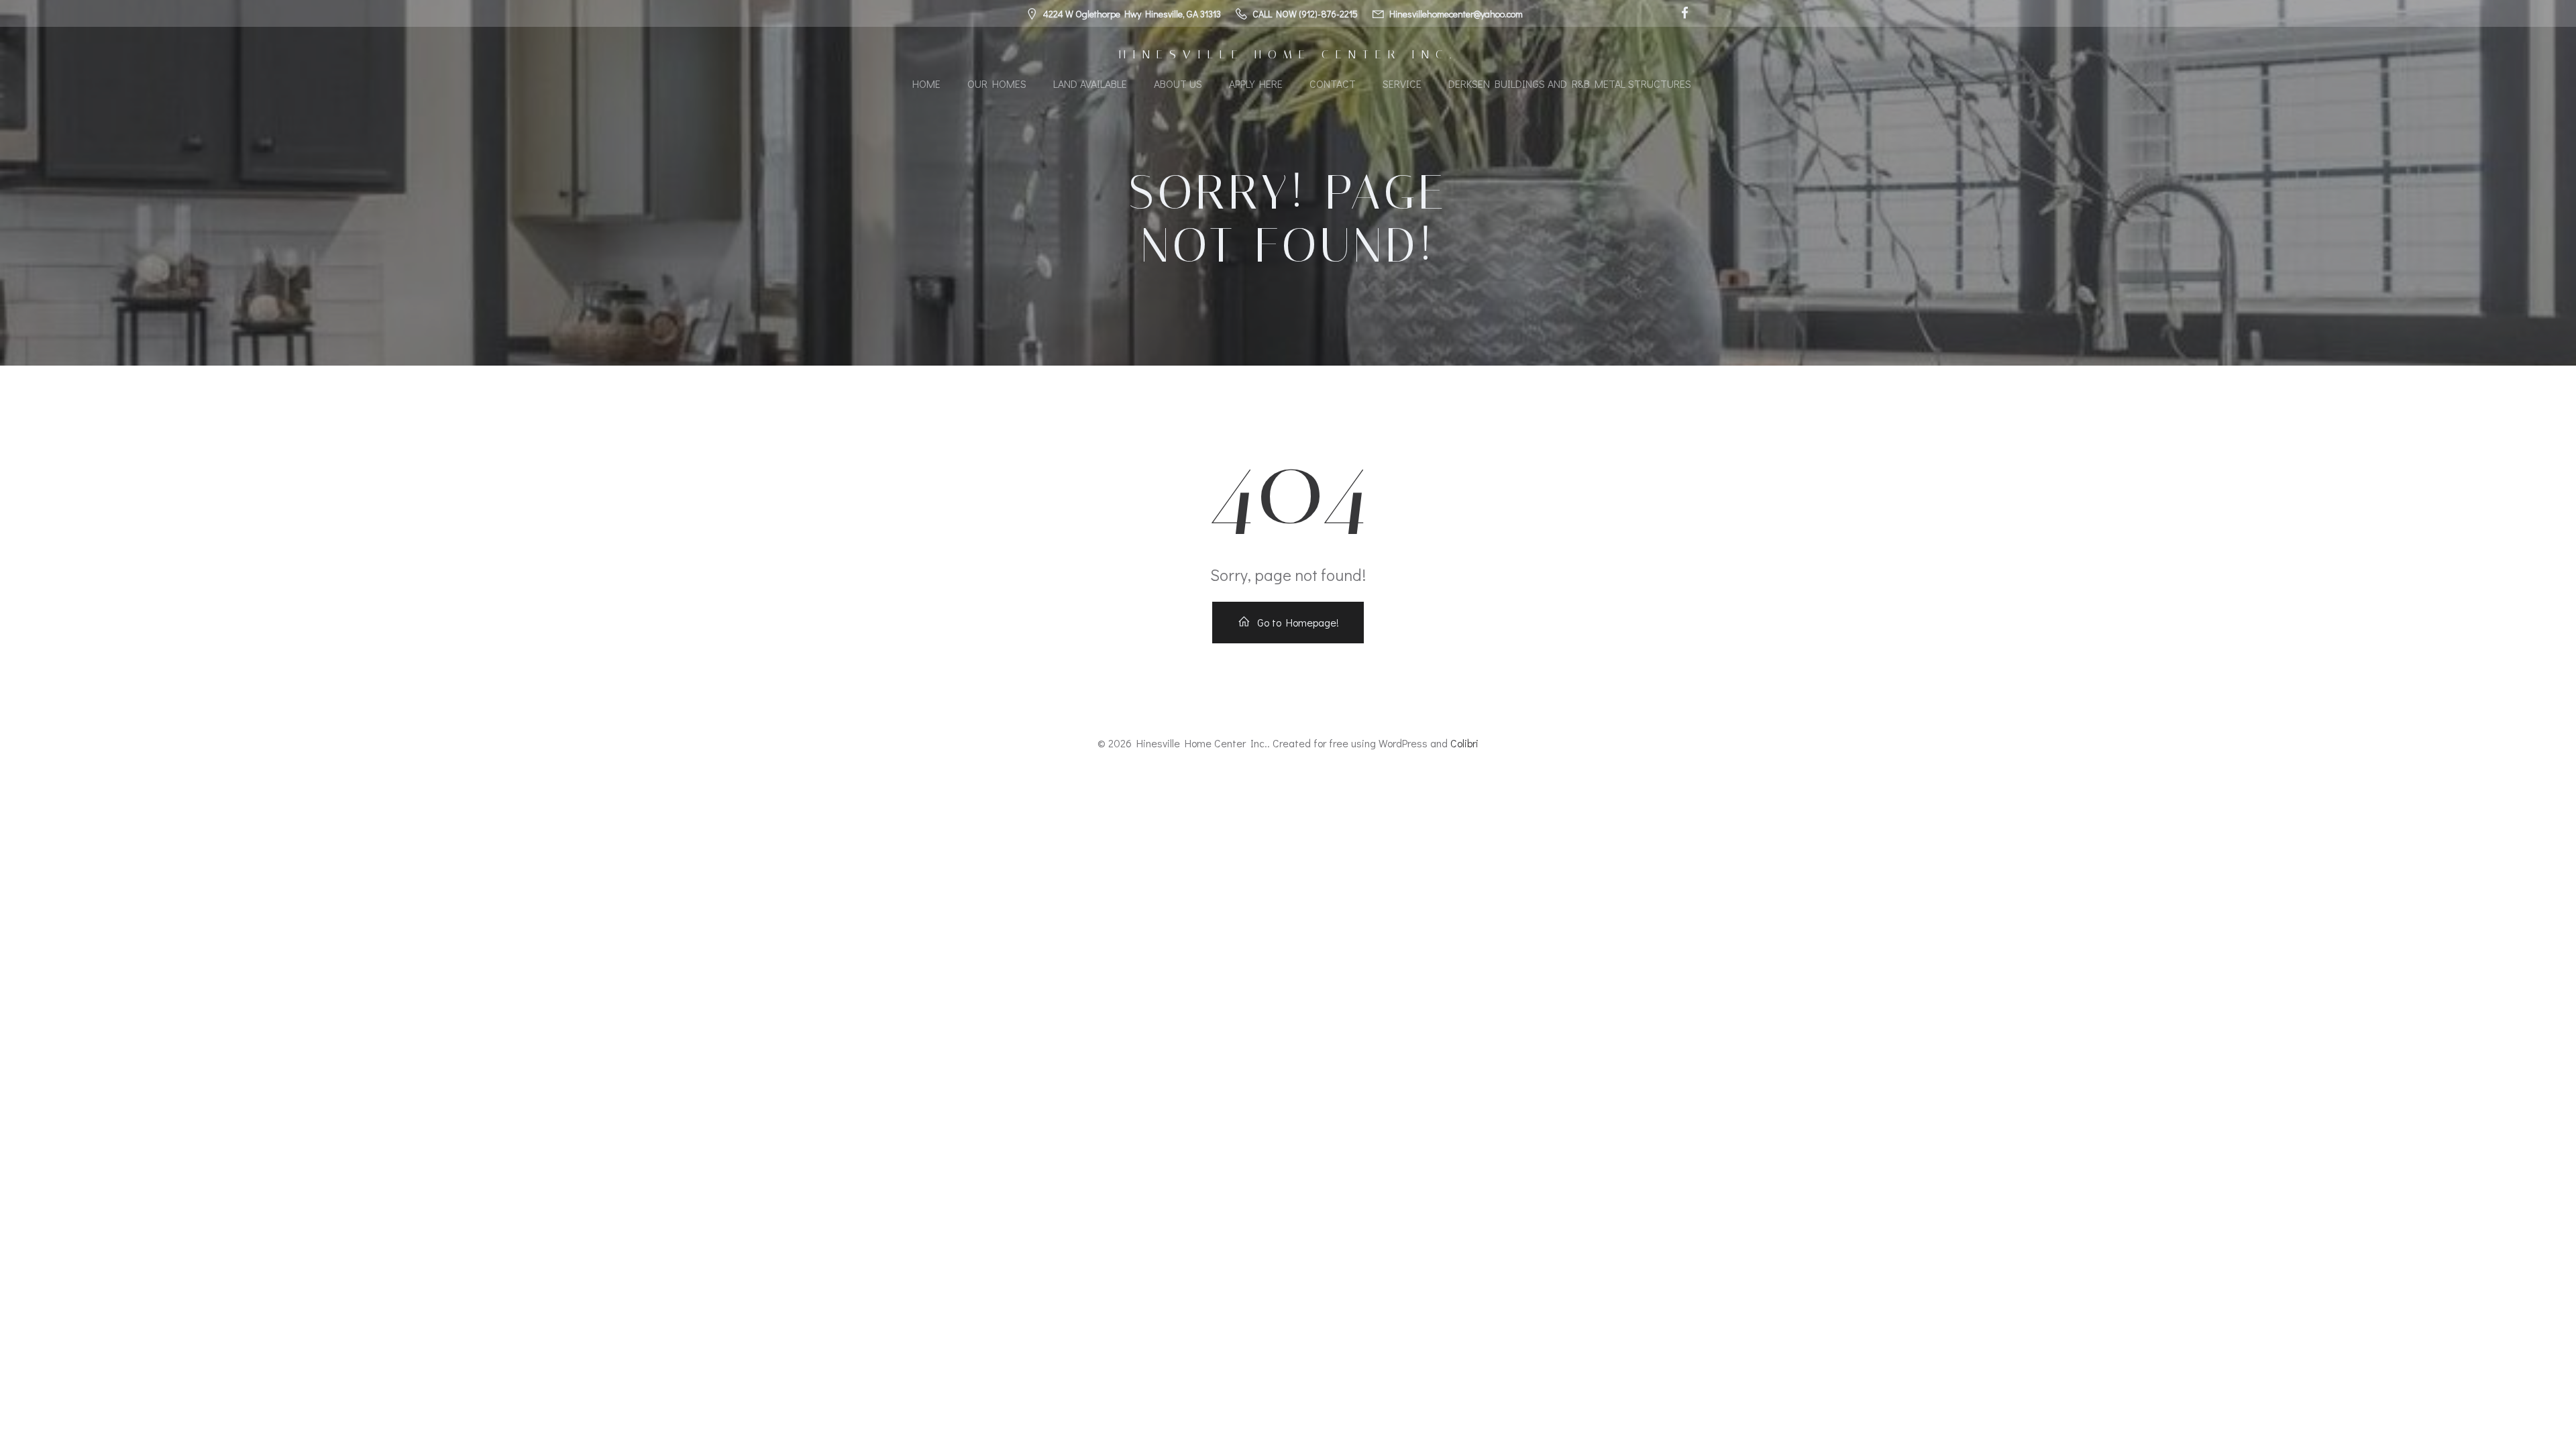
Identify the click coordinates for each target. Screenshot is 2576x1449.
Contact (1333, 84)
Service (1402, 84)
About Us (1178, 84)
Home (926, 84)
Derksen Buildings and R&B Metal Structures (1570, 84)
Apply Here (1256, 84)
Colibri (1464, 743)
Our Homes (997, 84)
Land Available (1090, 84)
